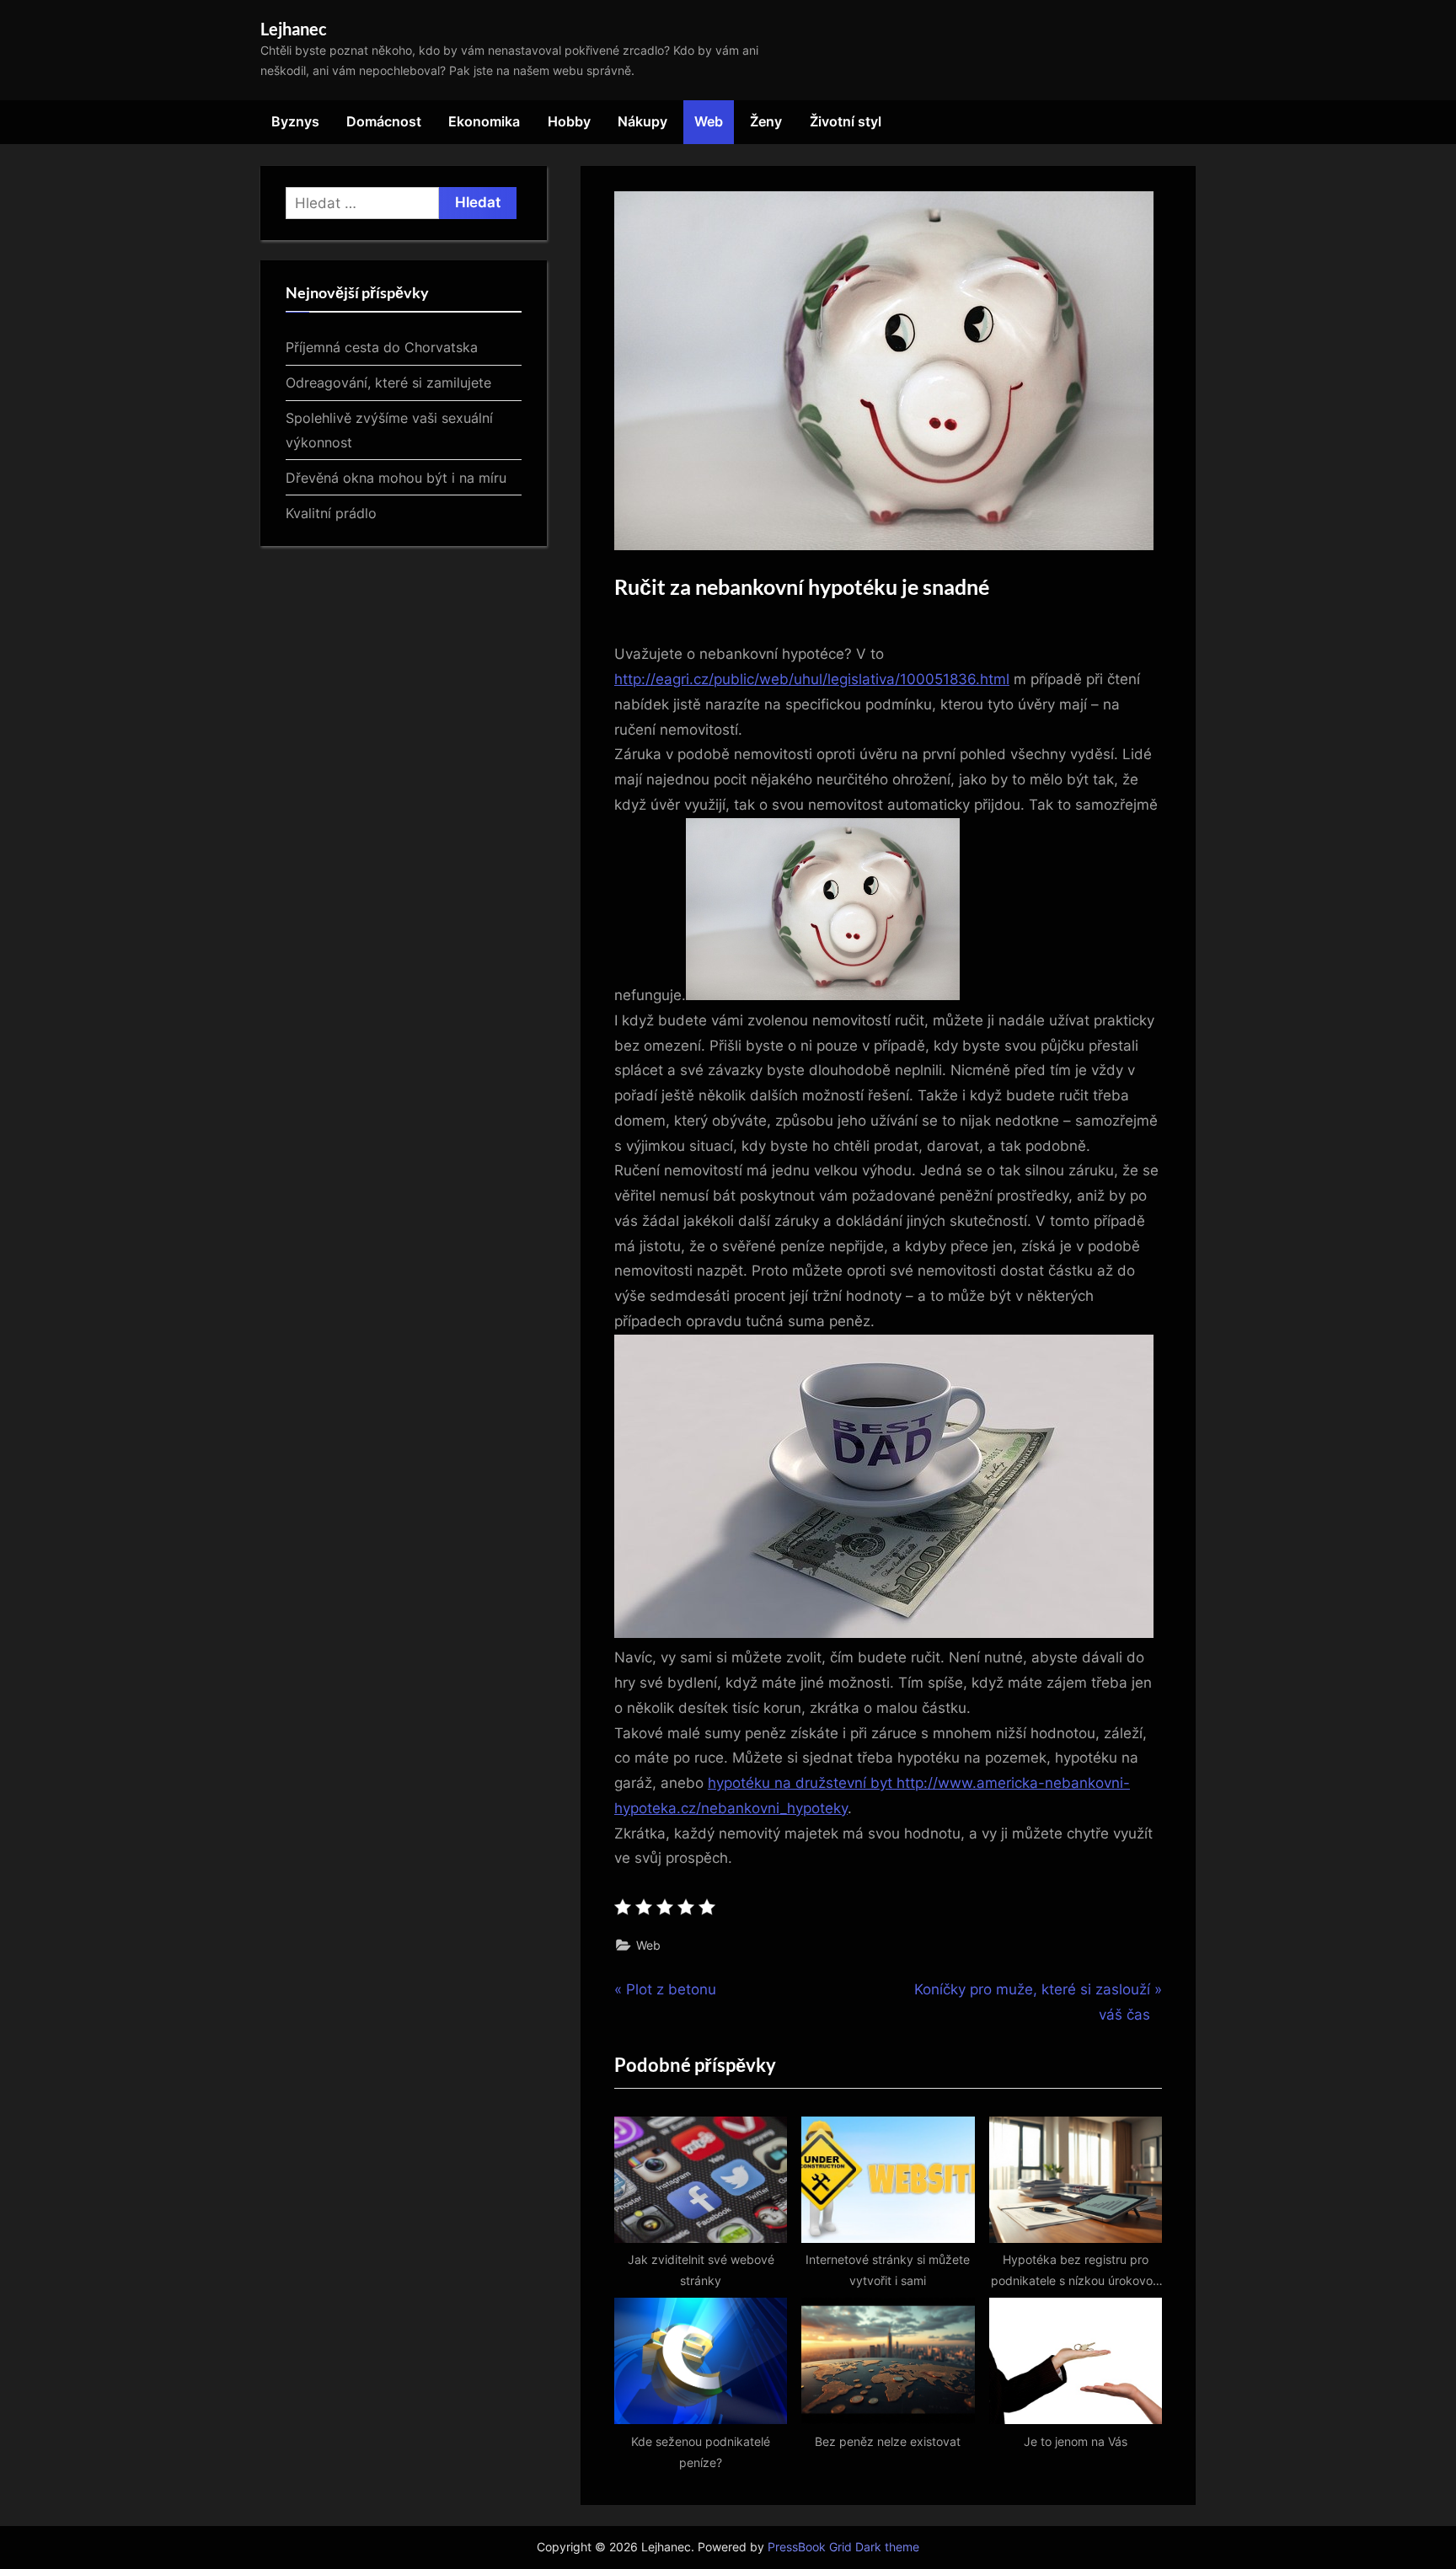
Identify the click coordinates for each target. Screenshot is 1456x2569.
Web (709, 121)
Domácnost (384, 121)
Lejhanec (294, 29)
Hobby (569, 121)
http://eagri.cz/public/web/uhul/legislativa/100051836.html (812, 679)
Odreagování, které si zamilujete (388, 383)
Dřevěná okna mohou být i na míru (396, 478)
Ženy (766, 121)
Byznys (295, 121)
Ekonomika (484, 121)
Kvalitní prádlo (331, 513)
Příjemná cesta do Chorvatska (382, 347)
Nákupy (642, 121)
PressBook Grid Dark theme (843, 2547)
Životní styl (846, 121)
